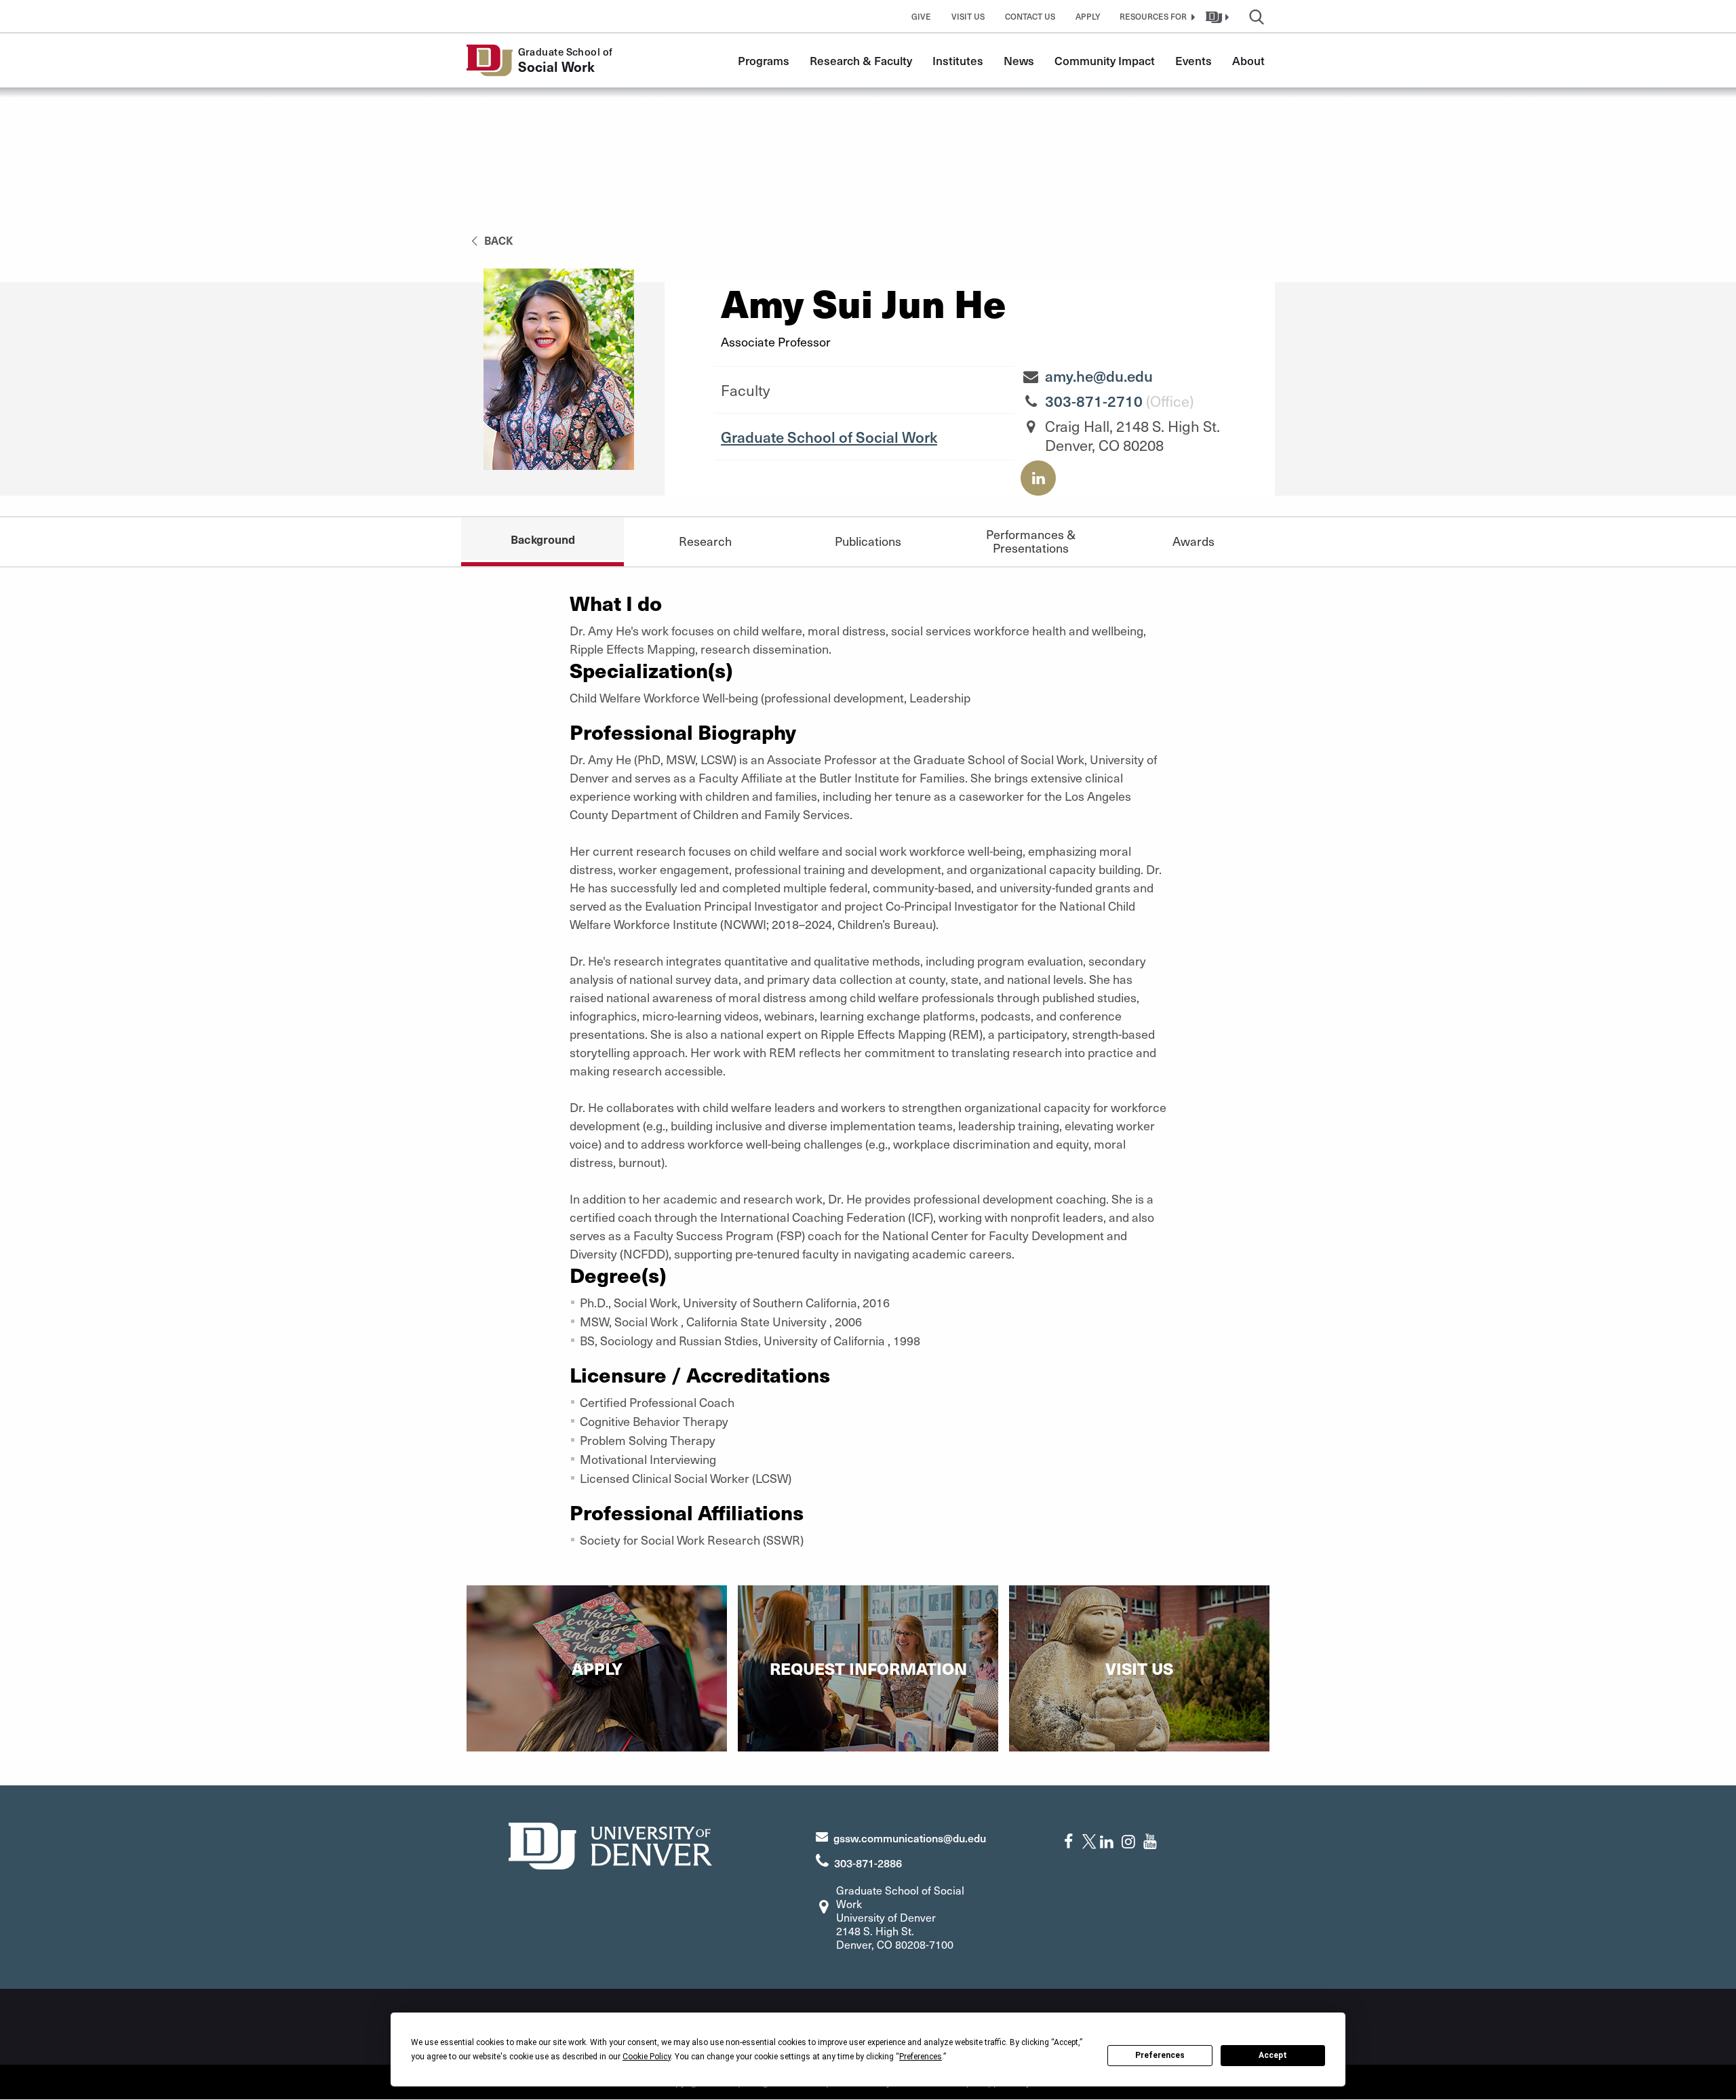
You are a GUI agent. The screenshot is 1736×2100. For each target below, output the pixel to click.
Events (1193, 60)
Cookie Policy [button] (647, 2057)
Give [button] (921, 16)
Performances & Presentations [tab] (1031, 541)
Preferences (1160, 2055)
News (1019, 60)
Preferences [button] (921, 2057)
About (1248, 60)
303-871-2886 (868, 1863)
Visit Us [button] (968, 16)
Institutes (958, 60)
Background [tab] (543, 539)
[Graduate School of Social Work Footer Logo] (610, 1844)
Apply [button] (1088, 16)
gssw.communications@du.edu (910, 1838)
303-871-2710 (1094, 401)
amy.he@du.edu (1099, 376)
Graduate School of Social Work (829, 437)
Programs (764, 60)
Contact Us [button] (1030, 16)
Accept (1273, 2055)
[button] (1156, 16)
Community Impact (1105, 60)
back (497, 240)
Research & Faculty (861, 60)
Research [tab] (705, 541)
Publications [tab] (868, 541)
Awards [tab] (1193, 541)
